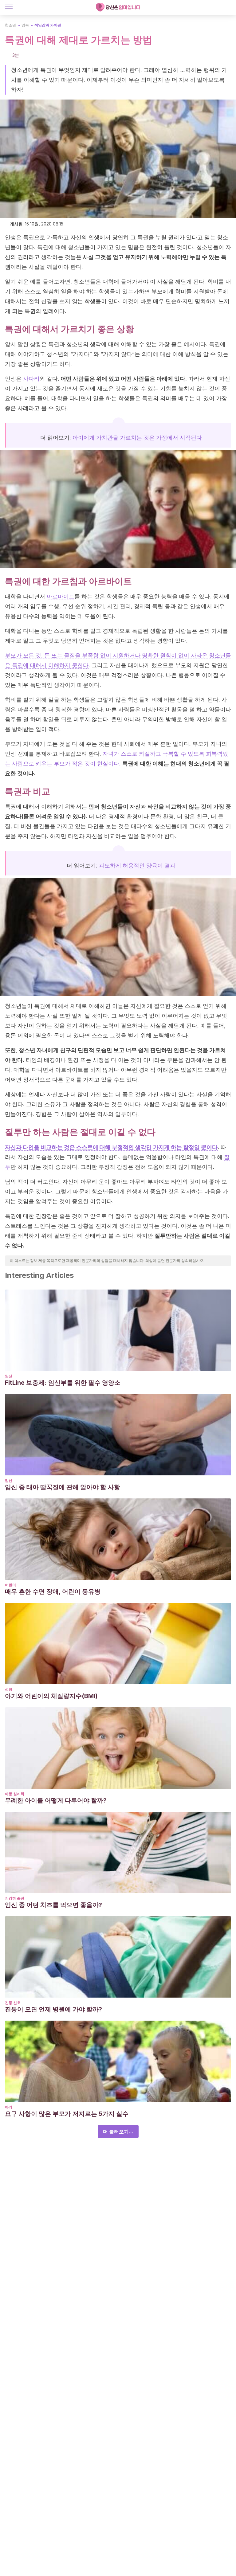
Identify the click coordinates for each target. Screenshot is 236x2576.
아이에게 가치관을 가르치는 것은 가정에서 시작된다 (137, 438)
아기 (9, 2107)
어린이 (10, 1585)
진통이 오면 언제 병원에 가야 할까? (53, 2009)
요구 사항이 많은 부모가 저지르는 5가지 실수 (67, 2114)
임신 (9, 1376)
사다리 (31, 379)
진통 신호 (13, 2003)
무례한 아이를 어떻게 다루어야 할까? (56, 1800)
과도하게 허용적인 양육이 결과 (137, 865)
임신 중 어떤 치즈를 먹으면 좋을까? (53, 1905)
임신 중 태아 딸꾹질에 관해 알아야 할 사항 (63, 1487)
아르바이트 (61, 596)
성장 (9, 1689)
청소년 (10, 25)
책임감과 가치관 (48, 25)
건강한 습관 (15, 1898)
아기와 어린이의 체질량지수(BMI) (51, 1696)
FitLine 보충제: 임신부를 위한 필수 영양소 (63, 1383)
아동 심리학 (15, 1794)
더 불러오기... (118, 2132)
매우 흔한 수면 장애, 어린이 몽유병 (53, 1591)
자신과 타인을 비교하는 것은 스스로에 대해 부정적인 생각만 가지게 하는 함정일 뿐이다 (111, 1147)
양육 (25, 25)
